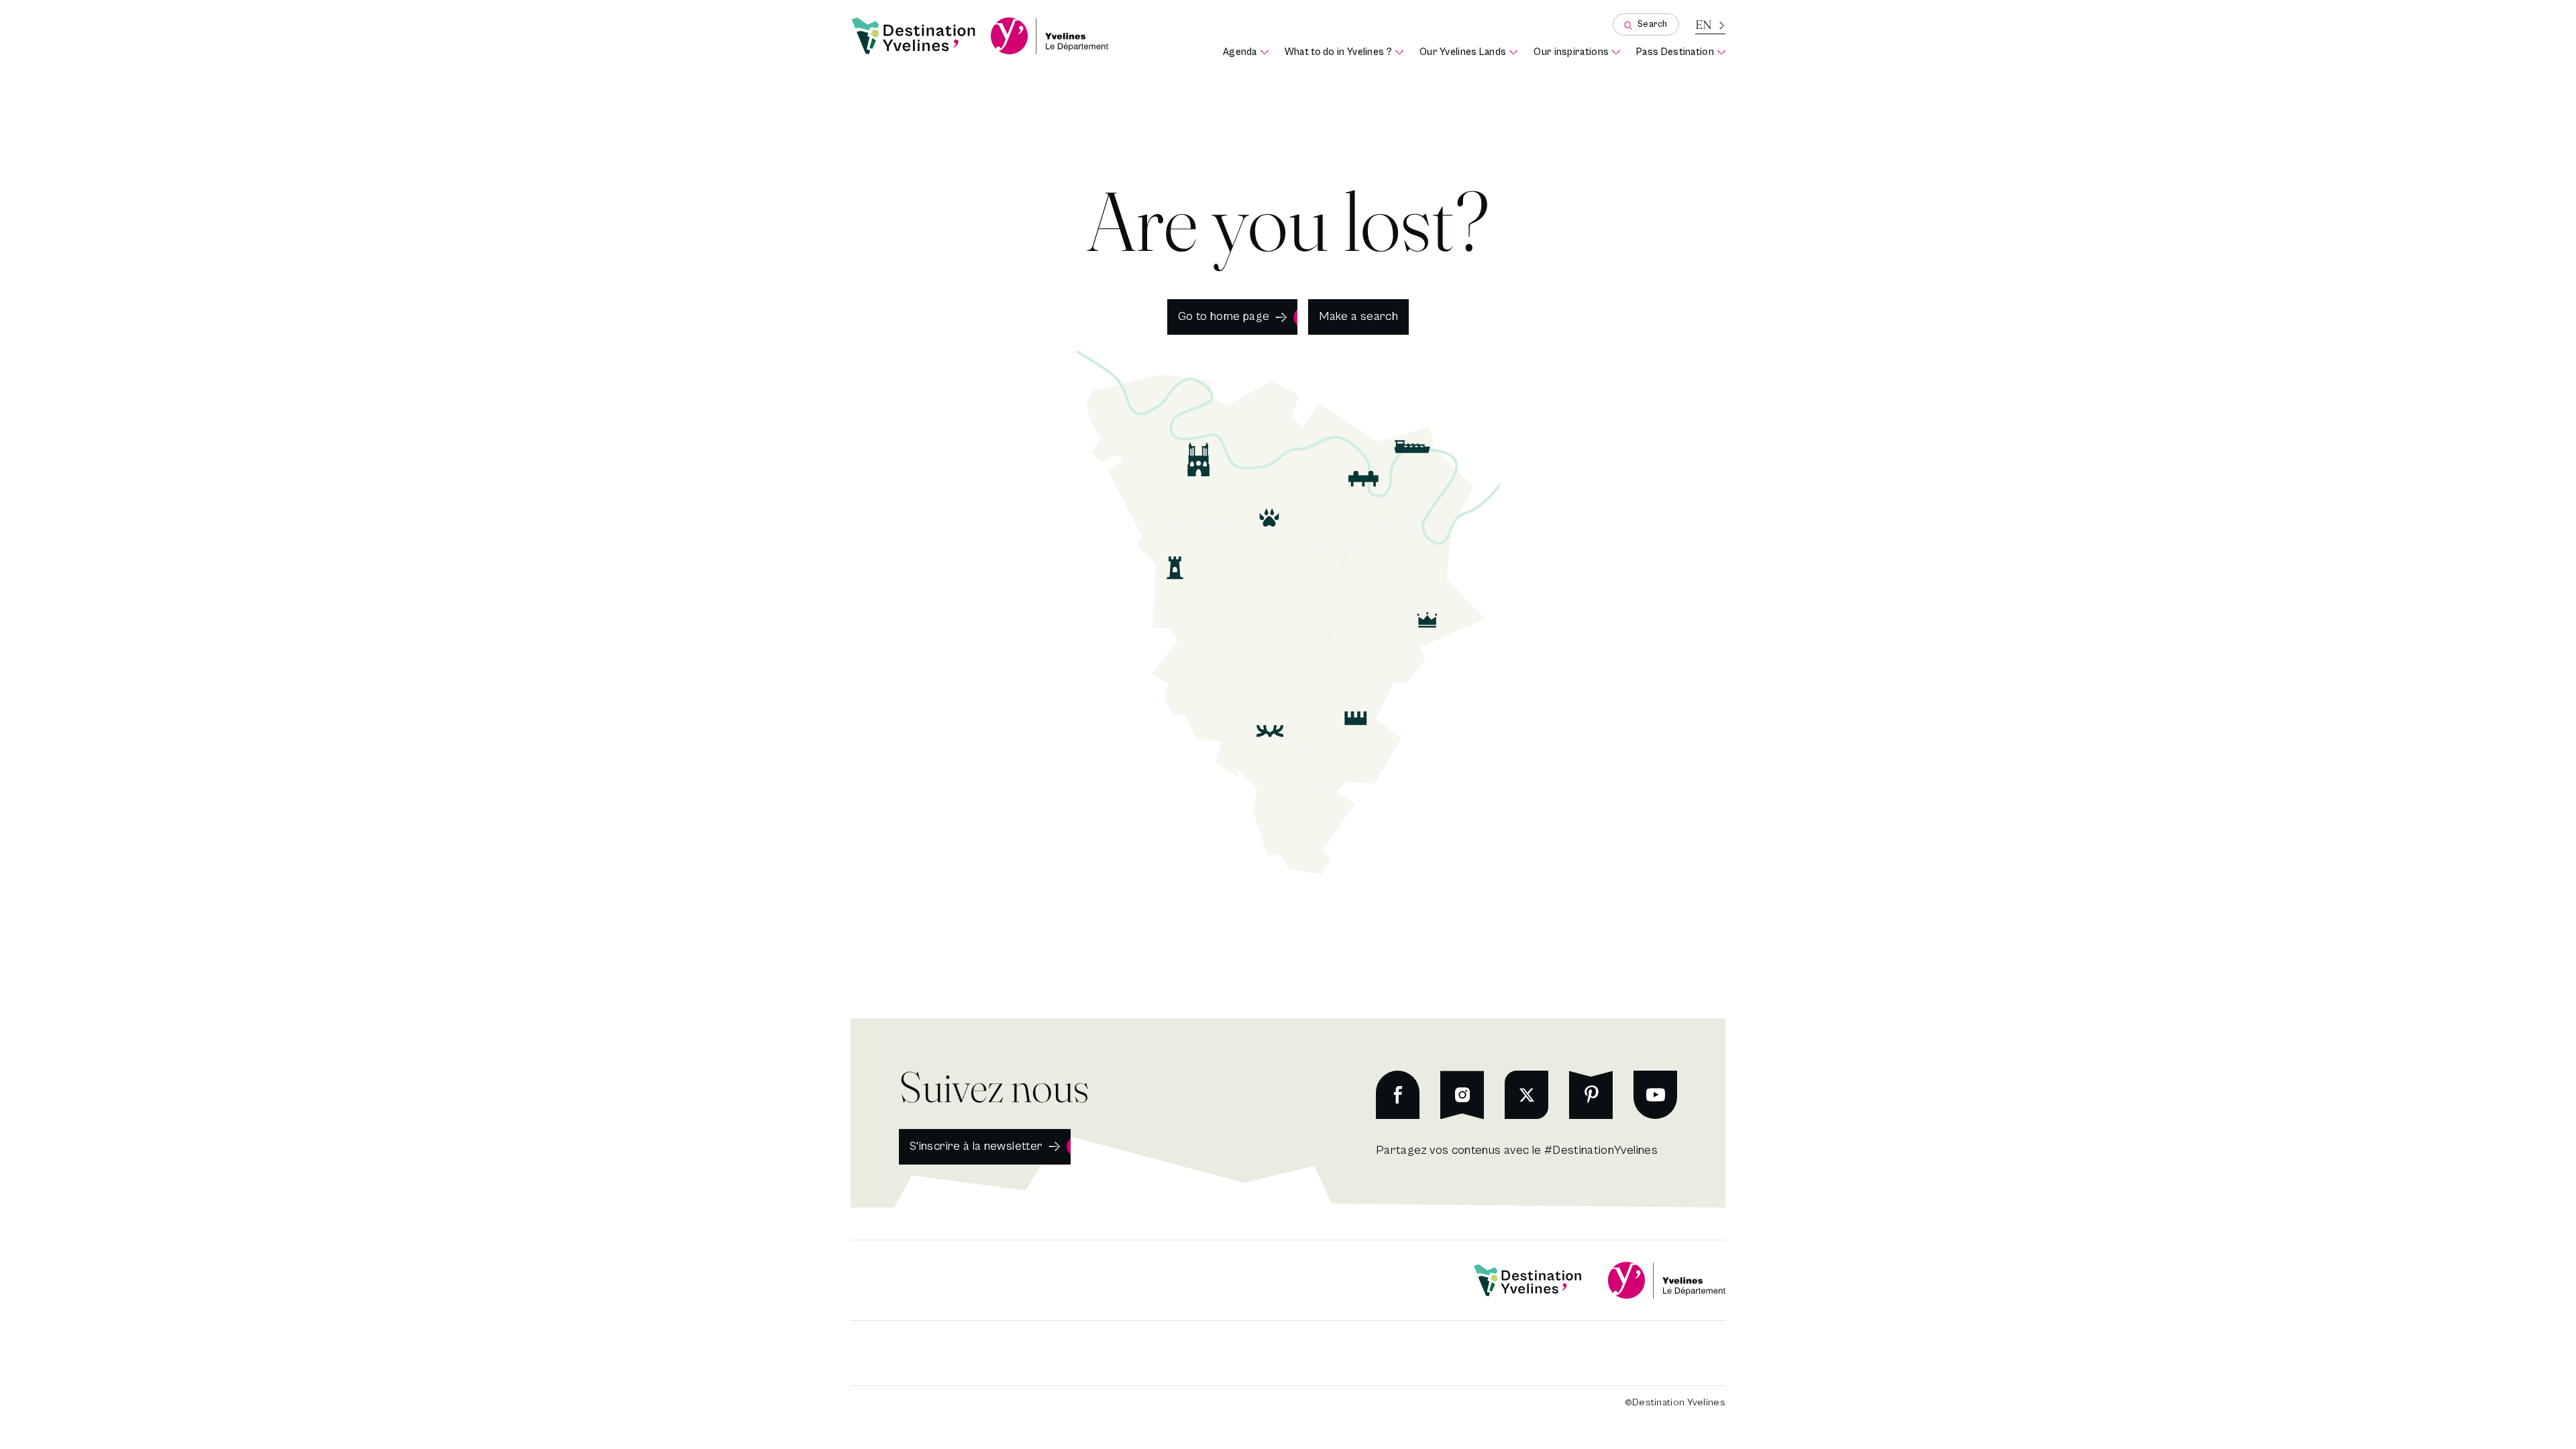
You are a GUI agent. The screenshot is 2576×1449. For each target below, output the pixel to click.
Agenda (1246, 53)
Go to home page (1224, 316)
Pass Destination (1681, 53)
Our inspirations (1577, 53)
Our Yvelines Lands (1468, 53)
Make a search (1358, 316)
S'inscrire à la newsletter (976, 1146)
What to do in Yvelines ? (1344, 53)
